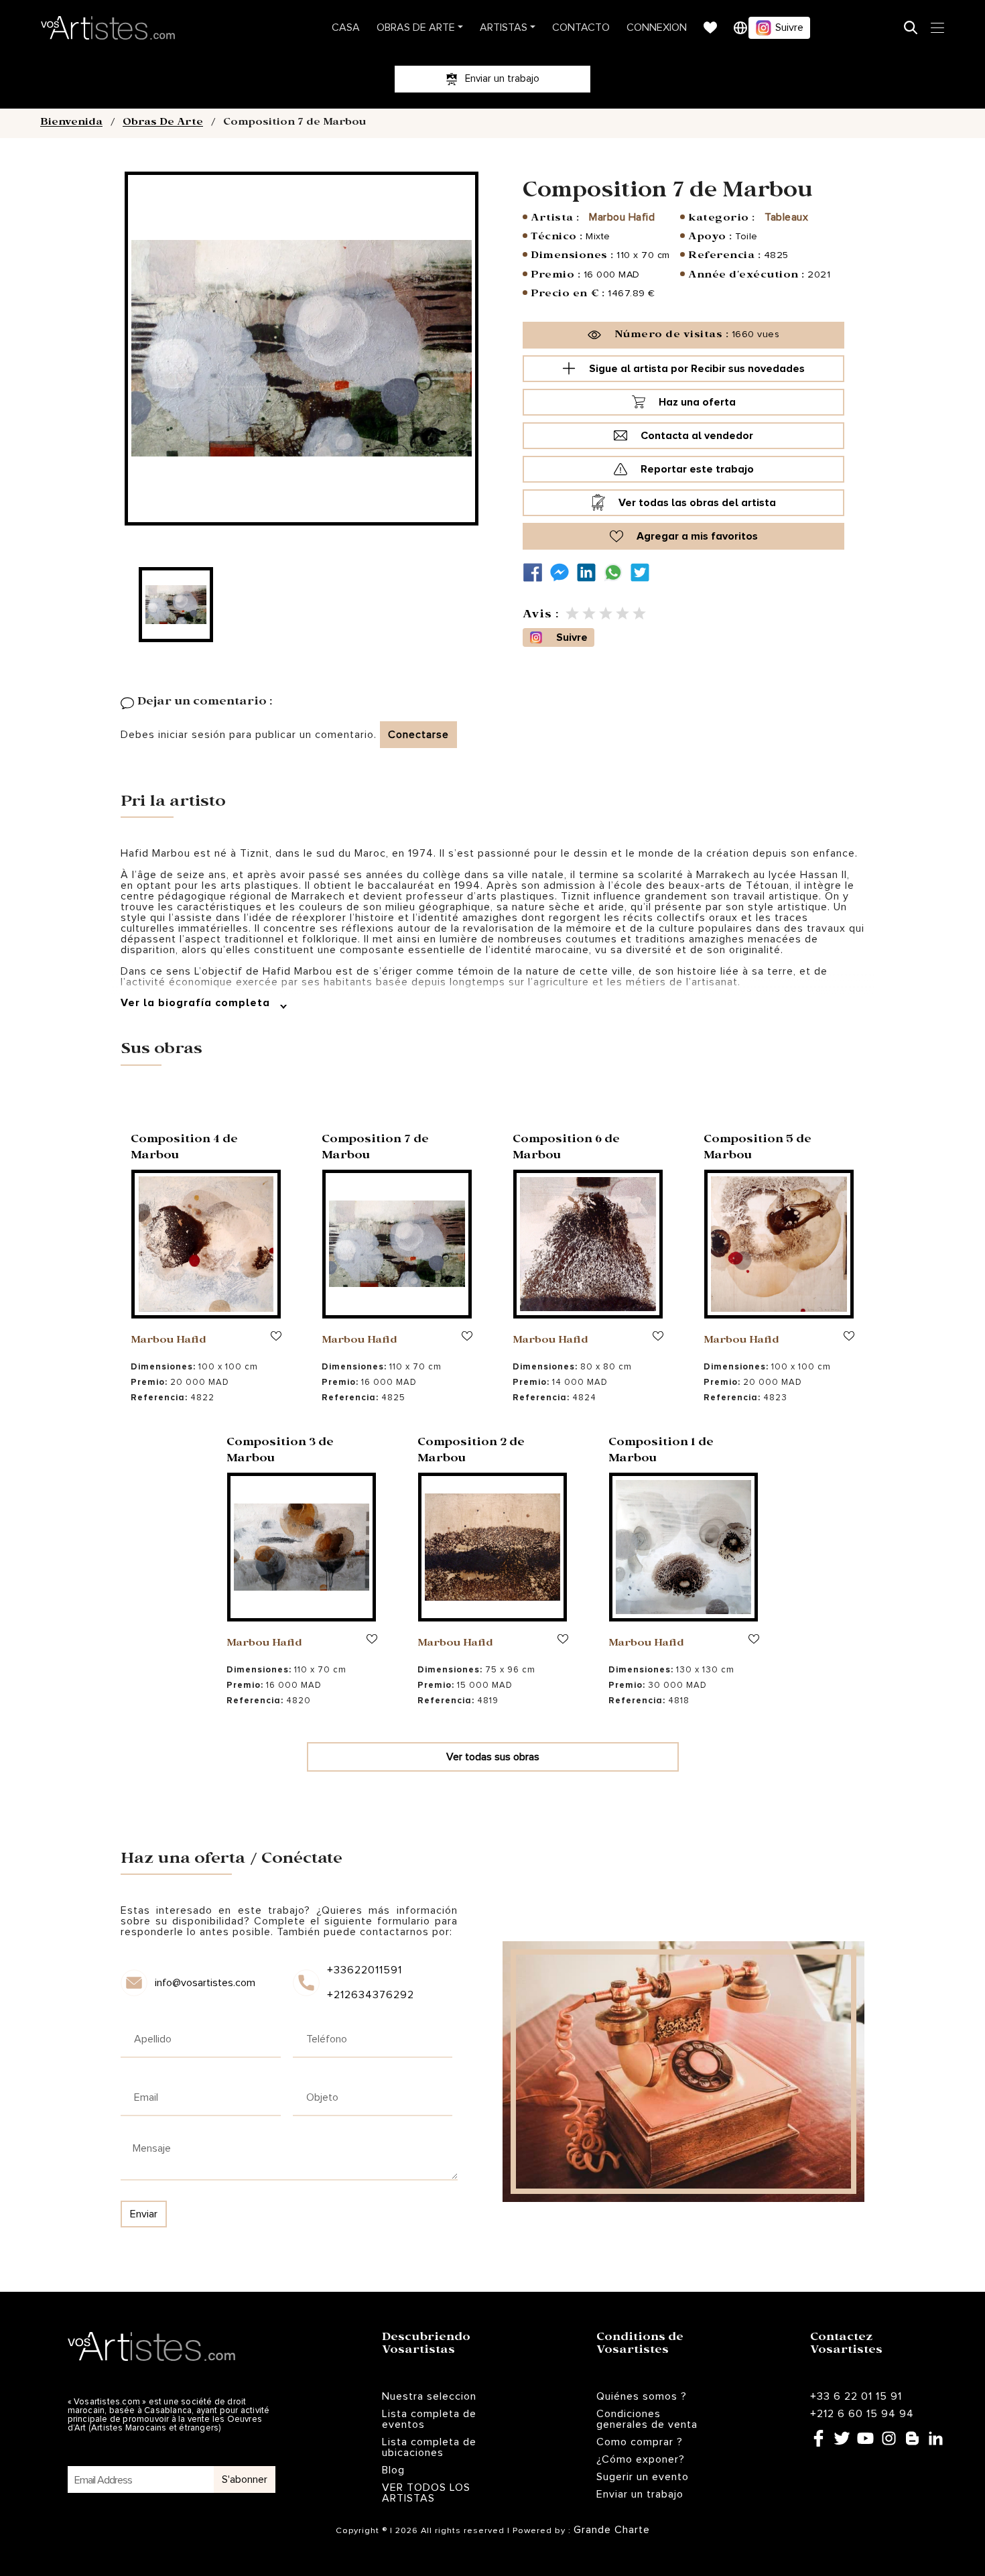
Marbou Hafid (622, 217)
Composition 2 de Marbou (471, 1452)
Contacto (581, 27)
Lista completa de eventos (429, 2419)
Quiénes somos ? (642, 2396)
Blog (393, 2470)
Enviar (144, 2214)
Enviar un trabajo (640, 2494)
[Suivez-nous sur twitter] (643, 573)
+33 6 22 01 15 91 (856, 2396)
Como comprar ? (640, 2442)
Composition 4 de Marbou (184, 1149)
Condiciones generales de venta (647, 2419)
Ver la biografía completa (197, 1003)
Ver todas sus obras (493, 1757)
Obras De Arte (416, 27)
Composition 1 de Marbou (661, 1452)
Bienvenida (71, 123)
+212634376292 (370, 1995)
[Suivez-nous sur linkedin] (590, 573)
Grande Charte (612, 2530)
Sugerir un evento (643, 2477)
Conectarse (418, 735)
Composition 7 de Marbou (375, 1149)
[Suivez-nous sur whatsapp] (616, 573)
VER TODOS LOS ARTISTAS (426, 2493)
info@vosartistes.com (205, 1983)
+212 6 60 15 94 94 (862, 2414)
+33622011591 (365, 1970)
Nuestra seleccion (429, 2396)
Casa (346, 27)
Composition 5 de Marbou (758, 1149)
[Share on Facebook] (536, 573)
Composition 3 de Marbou (280, 1452)
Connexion (657, 27)
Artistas (504, 27)
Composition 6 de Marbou (566, 1149)
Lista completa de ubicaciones (429, 2447)
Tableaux (786, 217)
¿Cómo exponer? (641, 2459)
